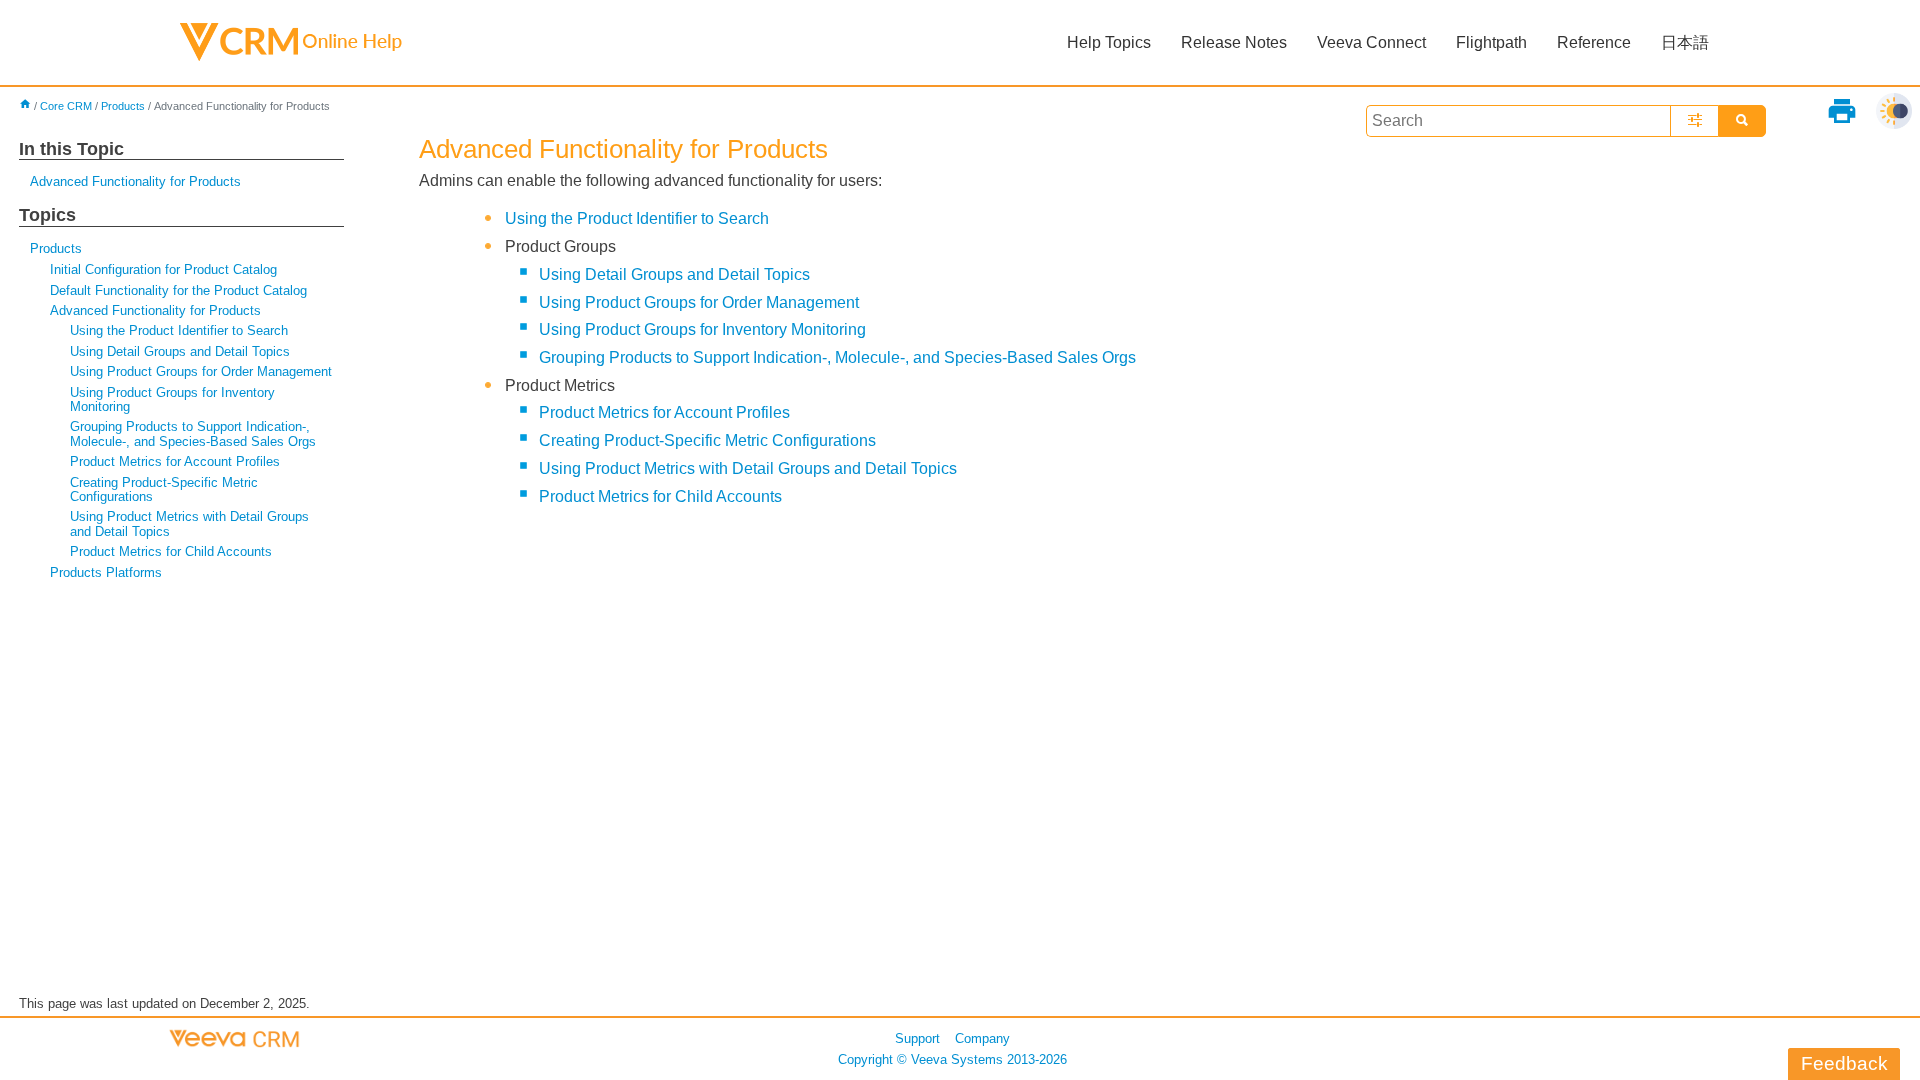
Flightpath (1491, 42)
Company (982, 1038)
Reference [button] (1594, 42)
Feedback (1844, 1063)
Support (917, 1038)
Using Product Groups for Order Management (201, 371)
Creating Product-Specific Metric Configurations (164, 489)
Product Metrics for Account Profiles (175, 461)
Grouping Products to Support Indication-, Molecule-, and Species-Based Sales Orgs (193, 433)
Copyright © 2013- (952, 1059)
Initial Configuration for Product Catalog (163, 269)
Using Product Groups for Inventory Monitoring (172, 399)
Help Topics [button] (1109, 42)
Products (123, 106)
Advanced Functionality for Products (135, 181)
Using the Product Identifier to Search (179, 330)
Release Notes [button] (1234, 42)
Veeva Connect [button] (1371, 42)
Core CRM (66, 106)
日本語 (1685, 42)
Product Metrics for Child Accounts (171, 551)
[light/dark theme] (1894, 111)
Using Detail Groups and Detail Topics (180, 351)
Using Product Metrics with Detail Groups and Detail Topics (189, 523)
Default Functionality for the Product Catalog (178, 290)
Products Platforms (106, 572)
